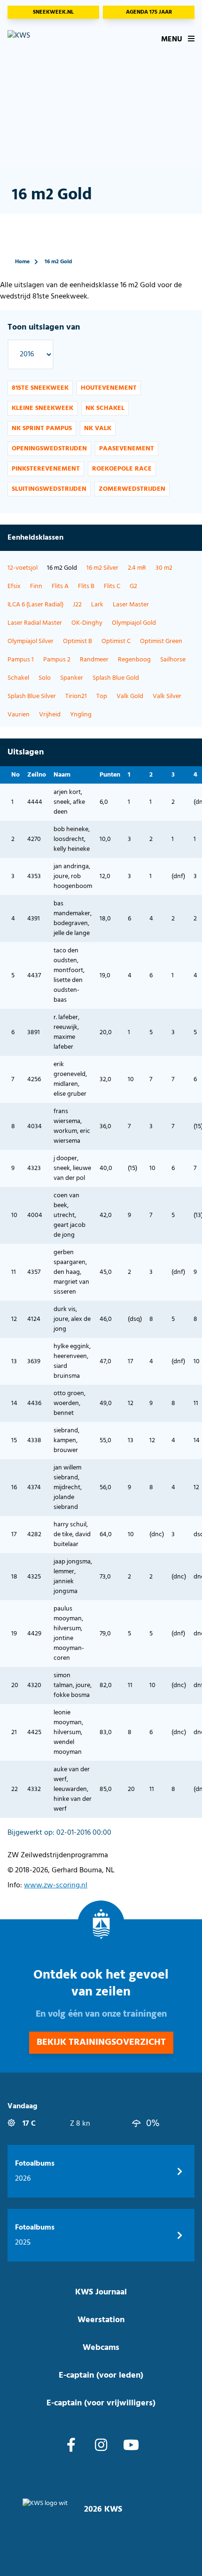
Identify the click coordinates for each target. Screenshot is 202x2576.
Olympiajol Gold (134, 623)
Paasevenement (127, 449)
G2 (133, 586)
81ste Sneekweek (40, 388)
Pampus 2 (57, 660)
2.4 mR (137, 568)
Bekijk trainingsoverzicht (101, 2042)
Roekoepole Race (122, 469)
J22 (77, 605)
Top (102, 696)
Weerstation (101, 2320)
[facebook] (71, 2446)
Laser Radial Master (35, 623)
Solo (45, 678)
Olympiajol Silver (31, 641)
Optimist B (78, 641)
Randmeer (94, 660)
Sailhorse (173, 660)
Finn (36, 586)
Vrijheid (50, 715)
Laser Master (131, 605)
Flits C (112, 586)
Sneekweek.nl (53, 12)
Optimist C (116, 641)
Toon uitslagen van (44, 327)
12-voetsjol (23, 568)
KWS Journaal (101, 2292)
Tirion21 (76, 696)
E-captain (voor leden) (101, 2376)
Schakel (18, 678)
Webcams (101, 2348)
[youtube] (131, 2446)
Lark (97, 605)
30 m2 (164, 568)
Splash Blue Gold (116, 678)
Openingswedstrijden (49, 449)
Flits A (60, 586)
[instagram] (101, 2446)
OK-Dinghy (87, 623)
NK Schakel (105, 408)
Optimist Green (161, 641)
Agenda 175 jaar (149, 12)
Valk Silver (167, 696)
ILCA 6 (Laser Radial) (35, 605)
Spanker (72, 678)
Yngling (81, 715)
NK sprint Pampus (42, 428)
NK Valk (98, 428)
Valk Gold (130, 696)
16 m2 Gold (58, 262)
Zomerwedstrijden (132, 489)
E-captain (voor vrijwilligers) (101, 2403)
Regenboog (134, 660)
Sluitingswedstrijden (49, 489)
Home (22, 262)
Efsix (14, 586)
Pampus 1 (21, 660)
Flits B (86, 586)
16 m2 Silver (102, 568)
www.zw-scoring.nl (56, 1885)
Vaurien (19, 715)
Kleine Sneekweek (43, 408)
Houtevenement (109, 388)
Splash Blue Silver (32, 696)
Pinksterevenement (46, 469)
